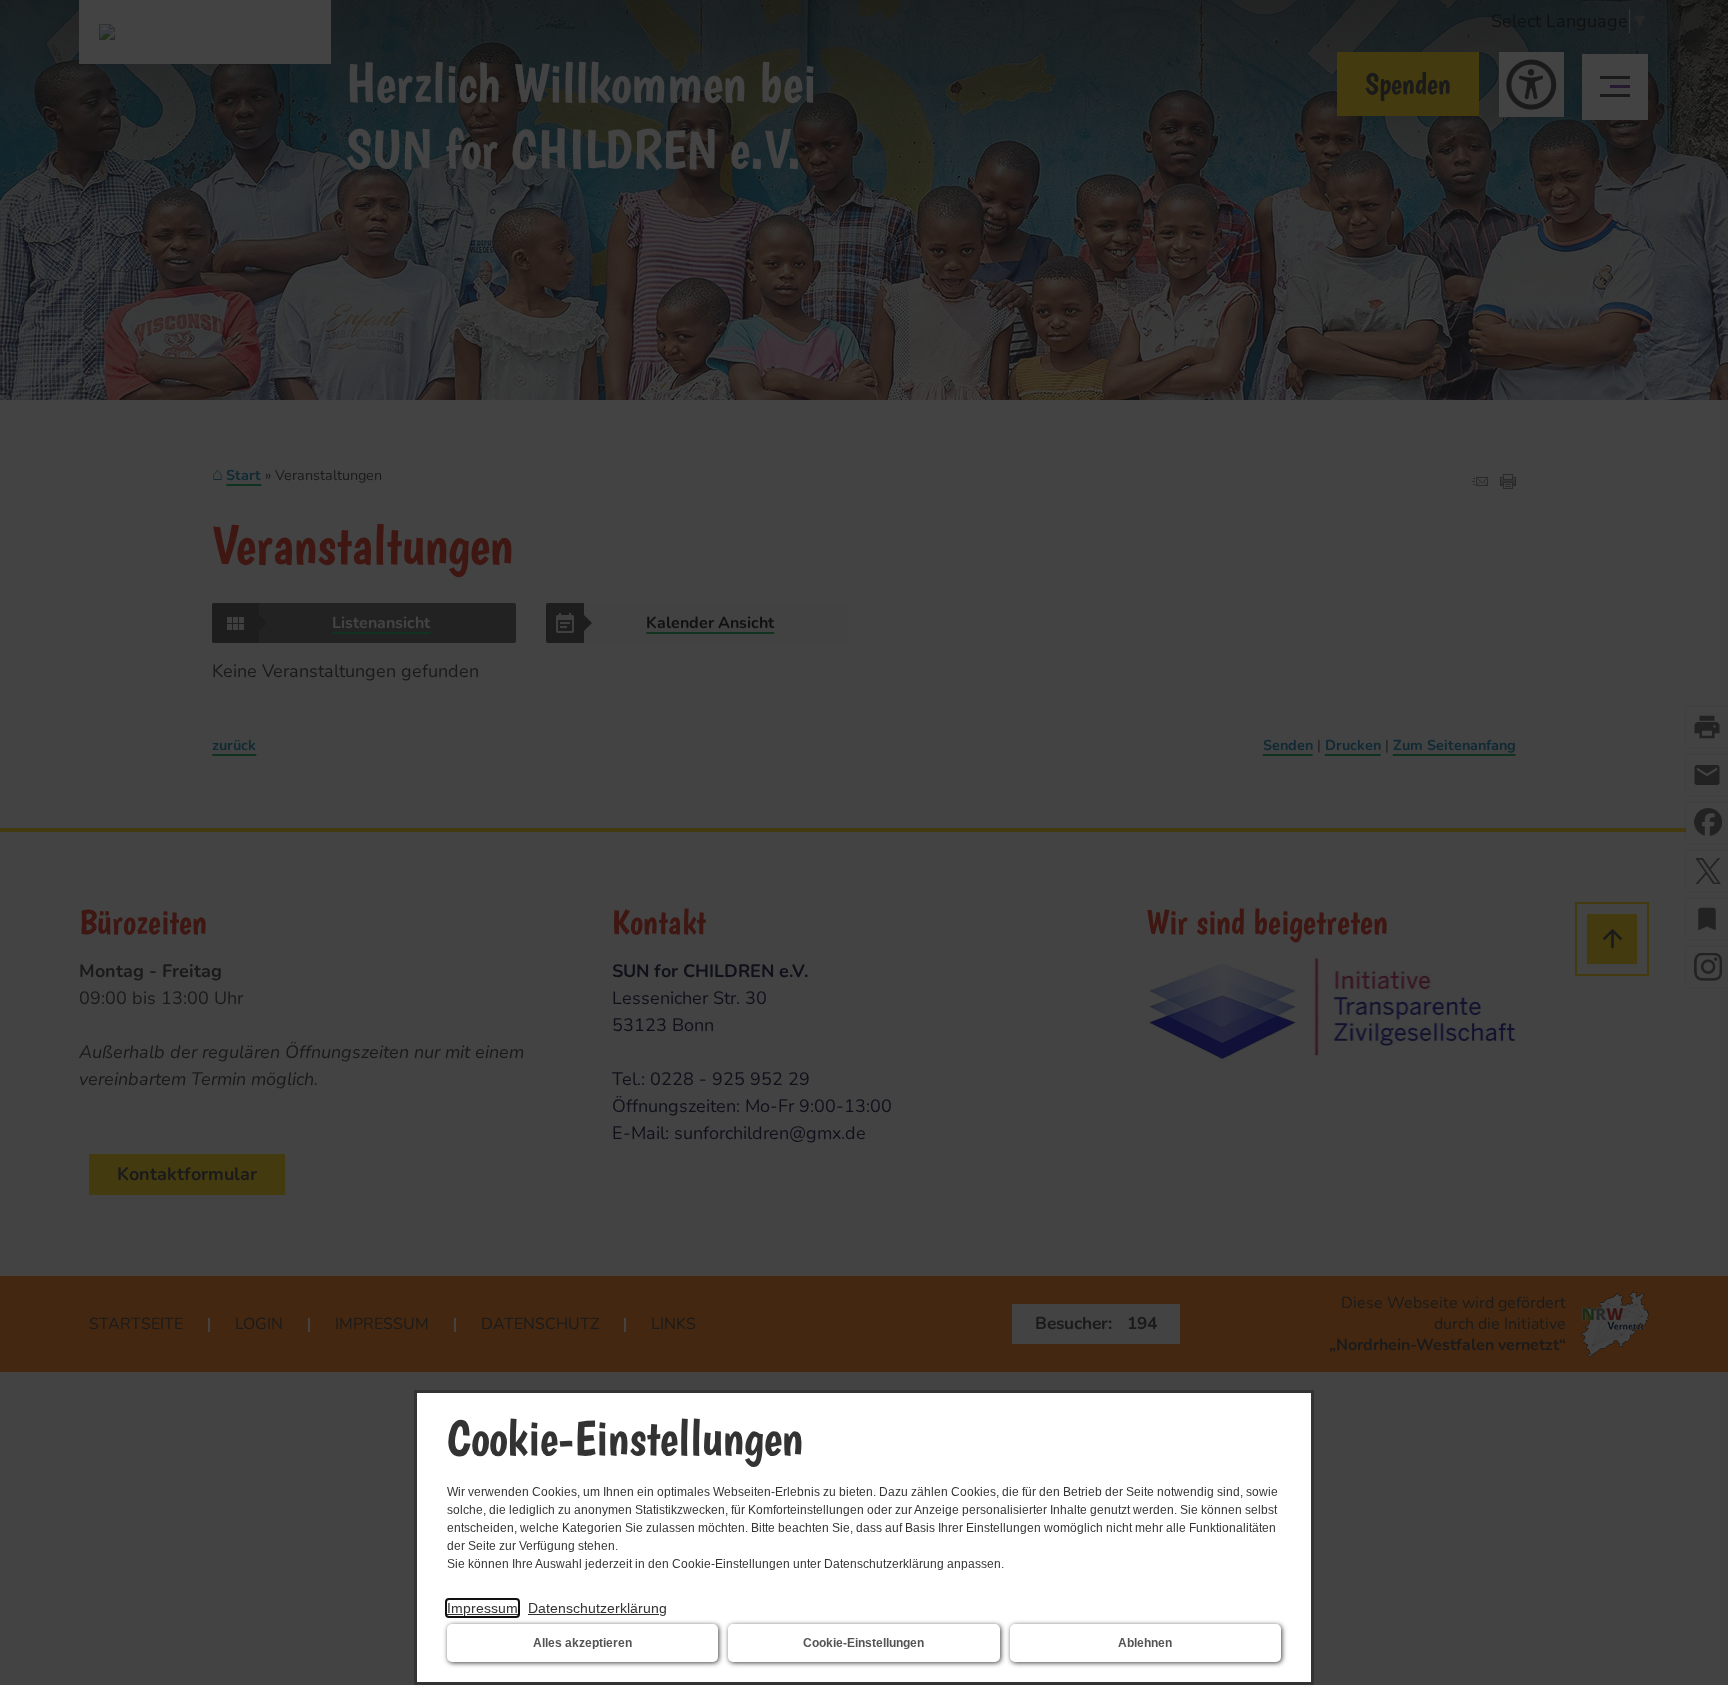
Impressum (482, 1608)
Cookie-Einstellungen (863, 1643)
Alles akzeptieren (582, 1643)
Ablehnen (1145, 1643)
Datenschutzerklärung (597, 1608)
